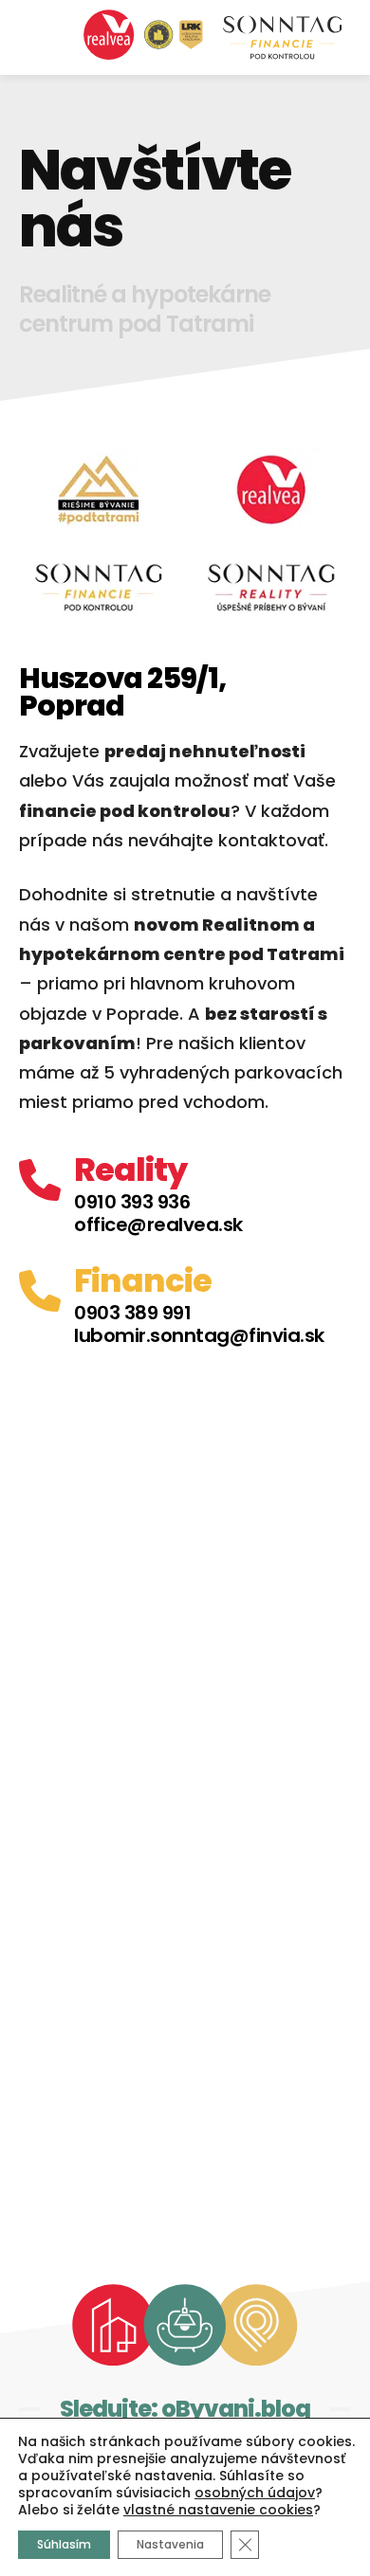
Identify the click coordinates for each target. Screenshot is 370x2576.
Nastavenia (170, 2544)
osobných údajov (255, 2493)
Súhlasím (64, 2544)
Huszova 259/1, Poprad (122, 692)
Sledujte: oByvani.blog (185, 2409)
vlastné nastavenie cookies (218, 2510)
